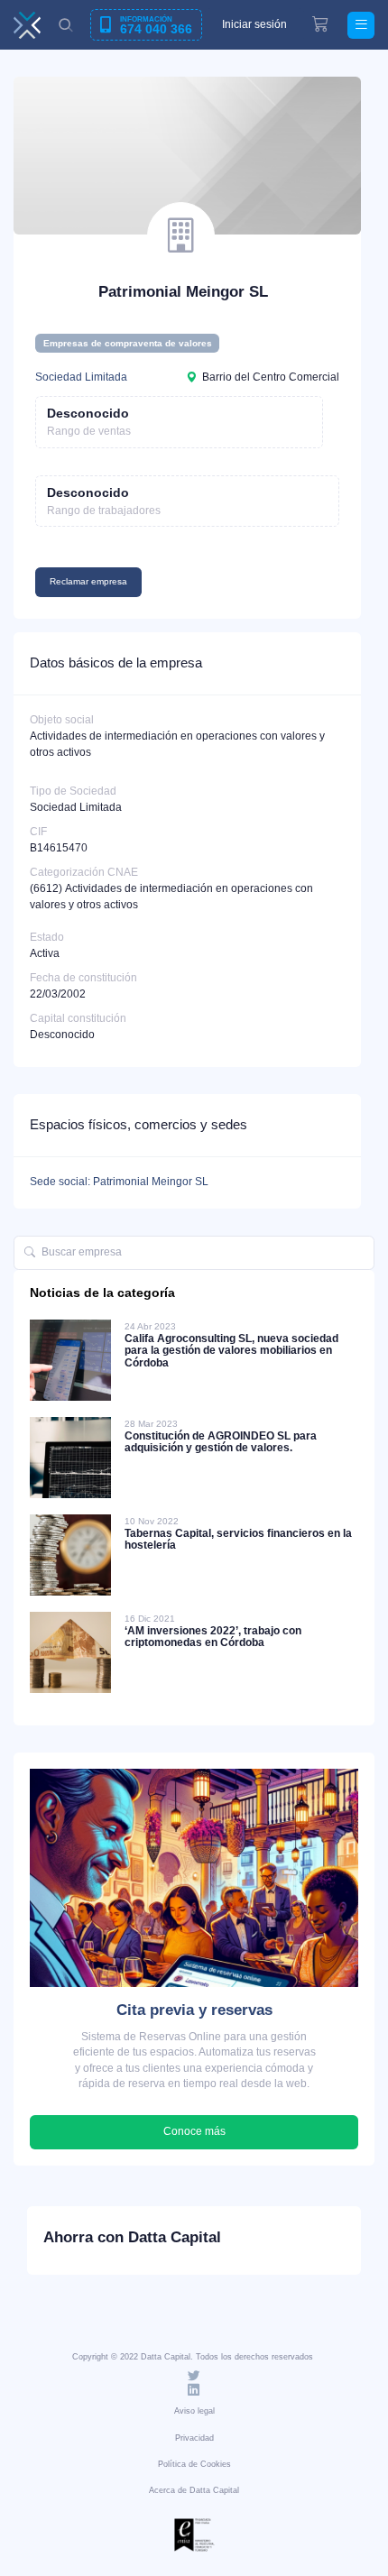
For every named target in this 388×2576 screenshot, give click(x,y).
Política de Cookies (194, 2464)
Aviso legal (194, 2411)
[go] (30, 1253)
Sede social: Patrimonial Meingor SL (119, 1182)
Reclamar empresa (88, 581)
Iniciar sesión (254, 24)
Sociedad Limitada (81, 377)
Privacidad (194, 2438)
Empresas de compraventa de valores (128, 343)
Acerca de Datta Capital (194, 2490)
